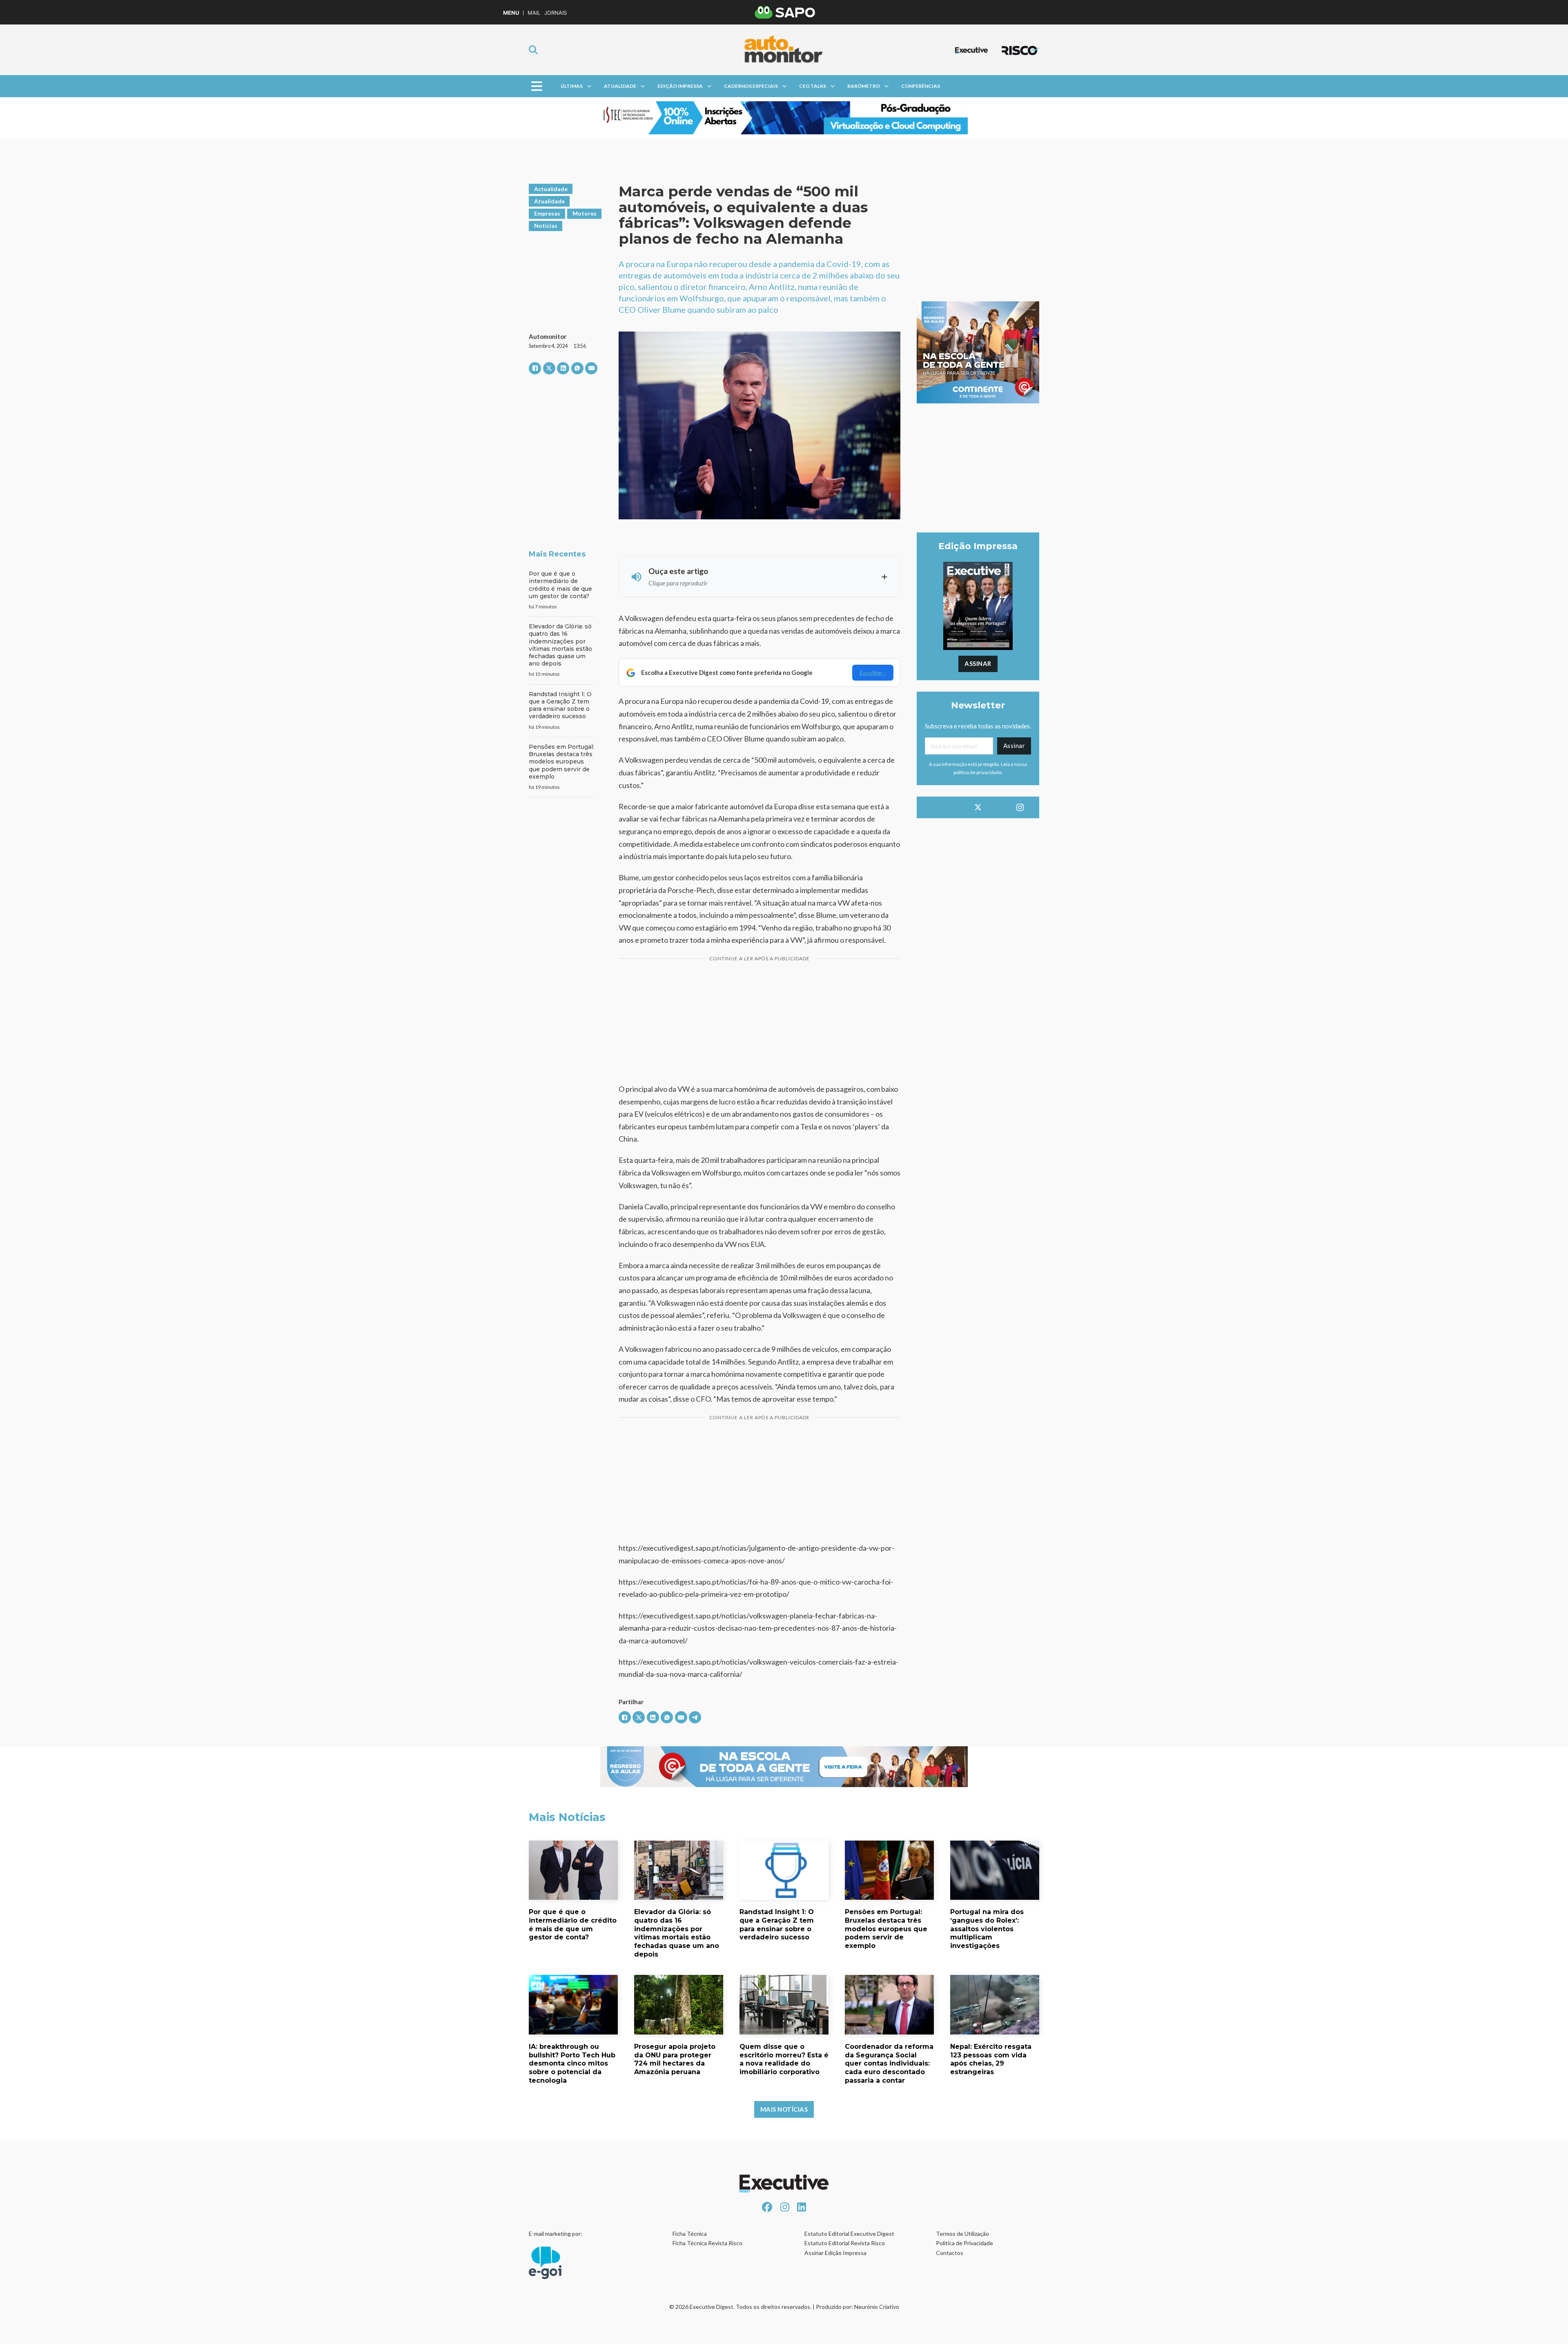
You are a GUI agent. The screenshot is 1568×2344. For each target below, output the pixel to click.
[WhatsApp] (577, 368)
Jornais (556, 13)
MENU (511, 13)
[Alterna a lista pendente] (589, 86)
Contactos (950, 2253)
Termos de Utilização (962, 2234)
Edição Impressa (680, 86)
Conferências (921, 86)
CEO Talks (813, 86)
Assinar (978, 663)
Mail (534, 13)
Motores (585, 213)
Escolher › (873, 673)
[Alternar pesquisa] (533, 50)
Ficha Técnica (690, 2234)
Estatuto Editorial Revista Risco (845, 2243)
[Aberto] (537, 86)
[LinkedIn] (563, 368)
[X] (549, 368)
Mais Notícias (784, 2109)
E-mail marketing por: (556, 2234)
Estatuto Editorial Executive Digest (849, 2234)
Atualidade (620, 86)
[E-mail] (591, 368)
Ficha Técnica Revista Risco (707, 2243)
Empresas (547, 213)
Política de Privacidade (964, 2243)
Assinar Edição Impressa (835, 2253)
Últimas (572, 86)
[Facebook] (535, 368)
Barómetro (864, 86)
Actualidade (551, 189)
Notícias (546, 226)
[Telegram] (695, 1717)
